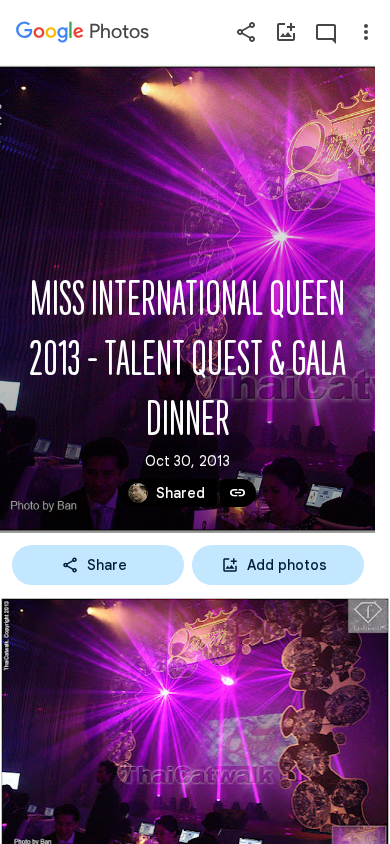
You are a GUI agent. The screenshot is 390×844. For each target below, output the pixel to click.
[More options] (366, 32)
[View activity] (326, 32)
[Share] (246, 32)
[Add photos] (286, 32)
